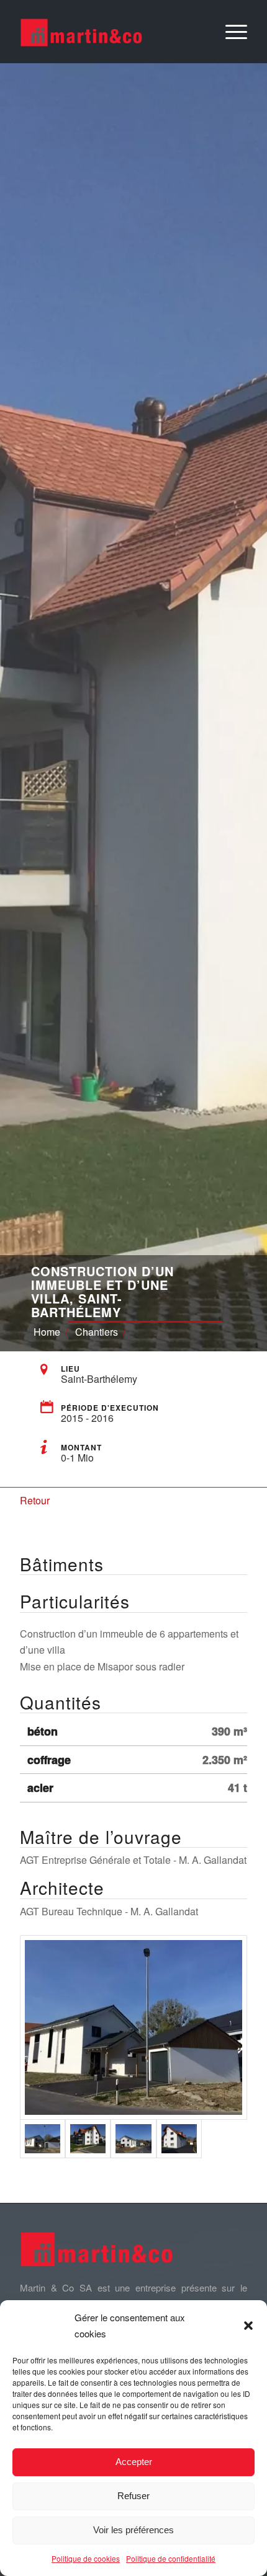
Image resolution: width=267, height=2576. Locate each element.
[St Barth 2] (133, 2138)
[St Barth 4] (133, 2027)
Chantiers (97, 1332)
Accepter (134, 2462)
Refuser (133, 2496)
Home (47, 1332)
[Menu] (230, 32)
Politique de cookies (86, 2558)
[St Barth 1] (179, 2138)
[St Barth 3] (88, 2138)
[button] (248, 2326)
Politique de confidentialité (171, 2558)
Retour (35, 1500)
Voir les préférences (133, 2530)
